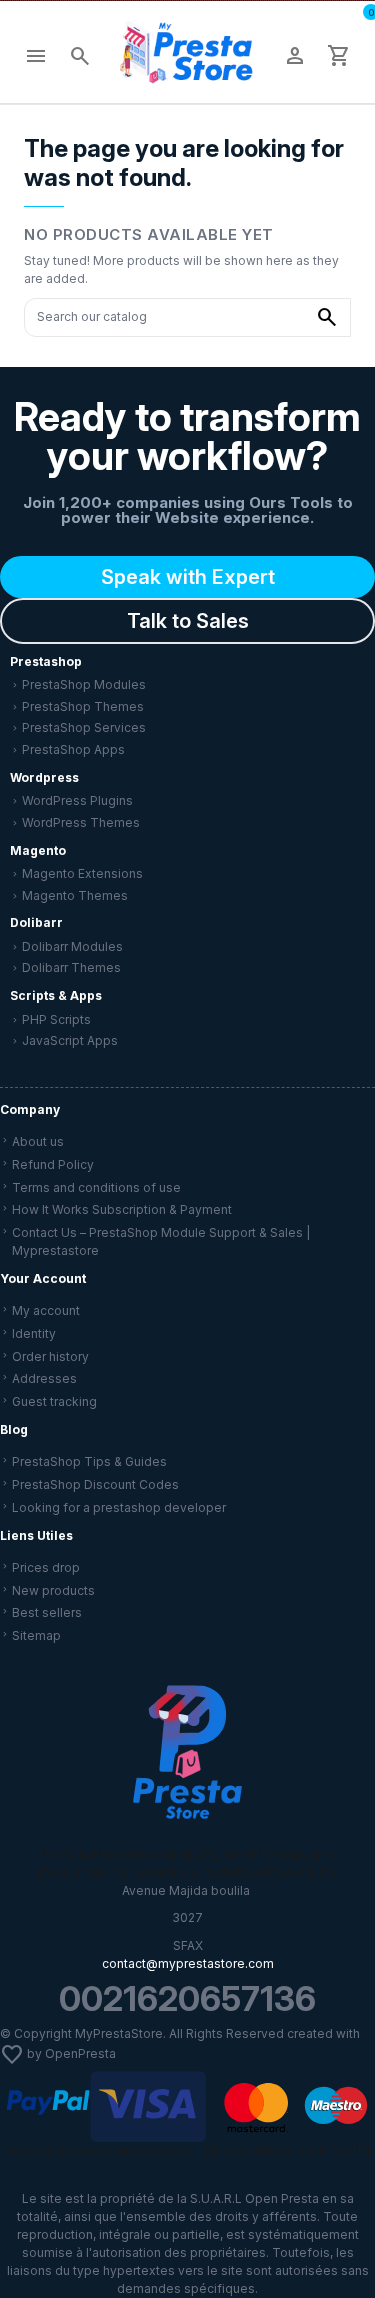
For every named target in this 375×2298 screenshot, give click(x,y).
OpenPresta (80, 2053)
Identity (34, 1333)
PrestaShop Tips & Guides (89, 1461)
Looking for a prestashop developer (119, 1507)
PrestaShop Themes (83, 706)
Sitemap (36, 1635)
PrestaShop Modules (84, 684)
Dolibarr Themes (71, 967)
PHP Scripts (56, 1019)
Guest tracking (54, 1401)
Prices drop (46, 1567)
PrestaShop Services (84, 727)
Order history (50, 1356)
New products (53, 1590)
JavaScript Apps (70, 1040)
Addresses (44, 1378)
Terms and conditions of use (96, 1187)
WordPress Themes (81, 822)
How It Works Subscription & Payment (122, 1209)
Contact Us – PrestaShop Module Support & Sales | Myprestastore (161, 1241)
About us (38, 1141)
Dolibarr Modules (72, 946)
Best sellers (47, 1612)
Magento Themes (75, 895)
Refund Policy (53, 1164)
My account (46, 1310)
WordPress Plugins (77, 800)
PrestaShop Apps (73, 749)
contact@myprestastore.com (188, 1963)
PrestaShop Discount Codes (95, 1484)
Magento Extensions (82, 873)
